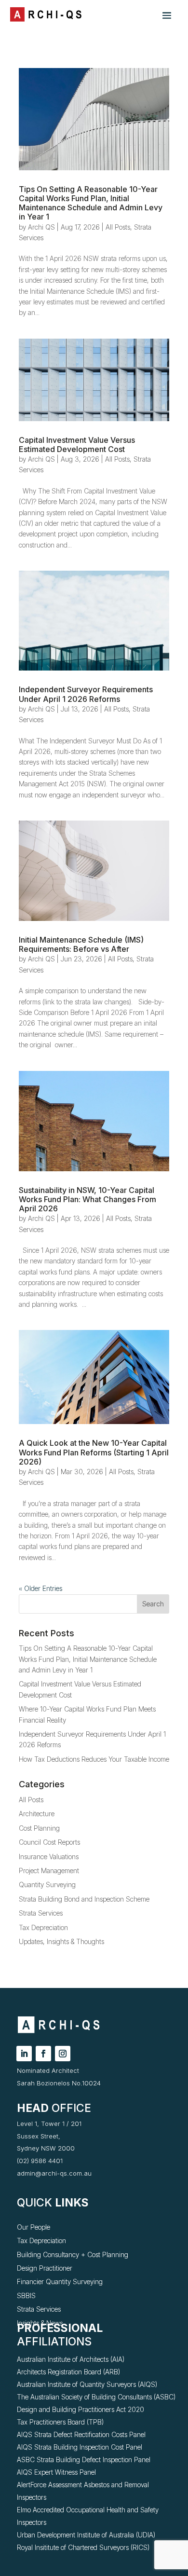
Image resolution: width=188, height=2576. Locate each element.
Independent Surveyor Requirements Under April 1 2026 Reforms (86, 694)
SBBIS (26, 2295)
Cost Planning (39, 1828)
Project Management (49, 1870)
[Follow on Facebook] (43, 2054)
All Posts (118, 227)
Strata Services (41, 1913)
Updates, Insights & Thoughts (61, 1941)
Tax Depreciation (43, 1927)
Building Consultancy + (52, 2254)
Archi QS (41, 227)
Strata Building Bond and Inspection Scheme (84, 1899)
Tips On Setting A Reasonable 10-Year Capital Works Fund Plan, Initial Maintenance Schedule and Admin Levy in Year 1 (91, 203)
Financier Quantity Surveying (60, 2281)
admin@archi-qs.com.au (54, 2173)
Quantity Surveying (47, 1884)
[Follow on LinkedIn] (24, 2054)
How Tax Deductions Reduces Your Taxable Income (94, 1759)
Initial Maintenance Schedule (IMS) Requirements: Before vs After (81, 944)
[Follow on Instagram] (63, 2054)
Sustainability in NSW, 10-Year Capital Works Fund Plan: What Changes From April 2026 (87, 1199)
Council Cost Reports (49, 1842)
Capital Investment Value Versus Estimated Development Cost (77, 445)
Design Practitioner (45, 2268)
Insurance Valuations (49, 1857)
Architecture (37, 1814)
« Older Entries (40, 1588)
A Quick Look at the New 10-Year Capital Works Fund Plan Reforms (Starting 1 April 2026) (94, 1452)
